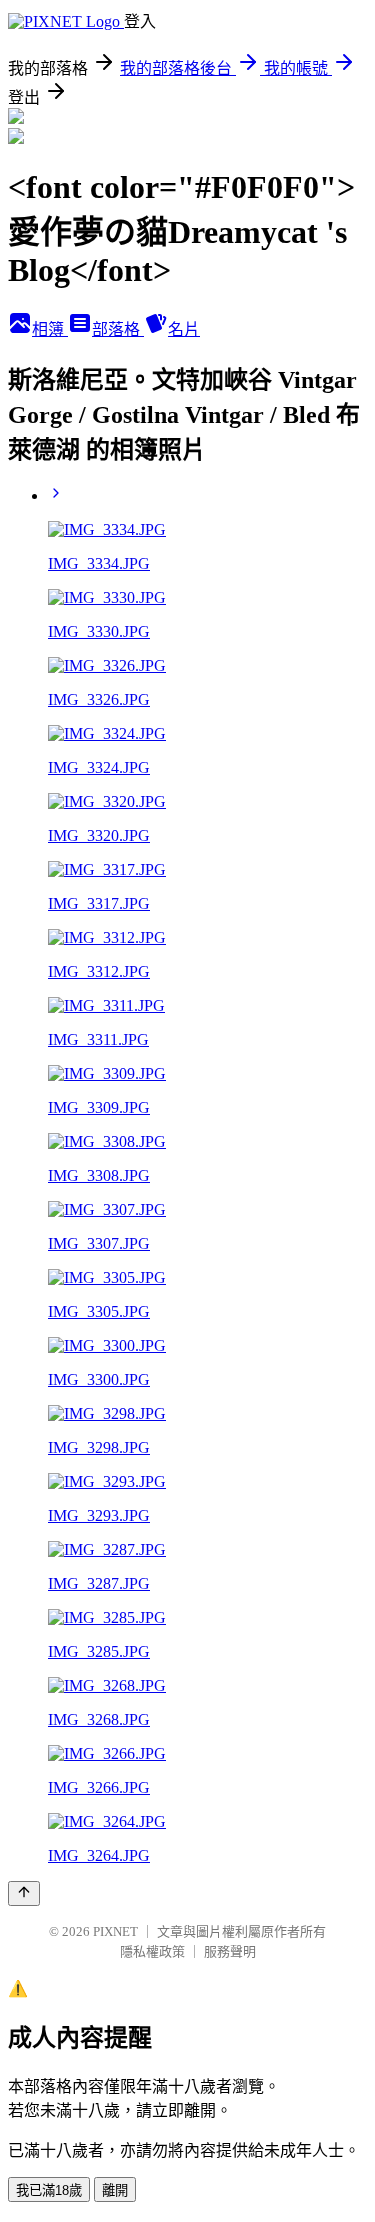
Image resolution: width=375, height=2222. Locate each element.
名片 (184, 329)
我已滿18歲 (49, 2190)
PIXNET (115, 1931)
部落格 (118, 329)
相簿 (50, 329)
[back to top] (24, 1893)
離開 (115, 2190)
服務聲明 (230, 1951)
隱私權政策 (152, 1951)
